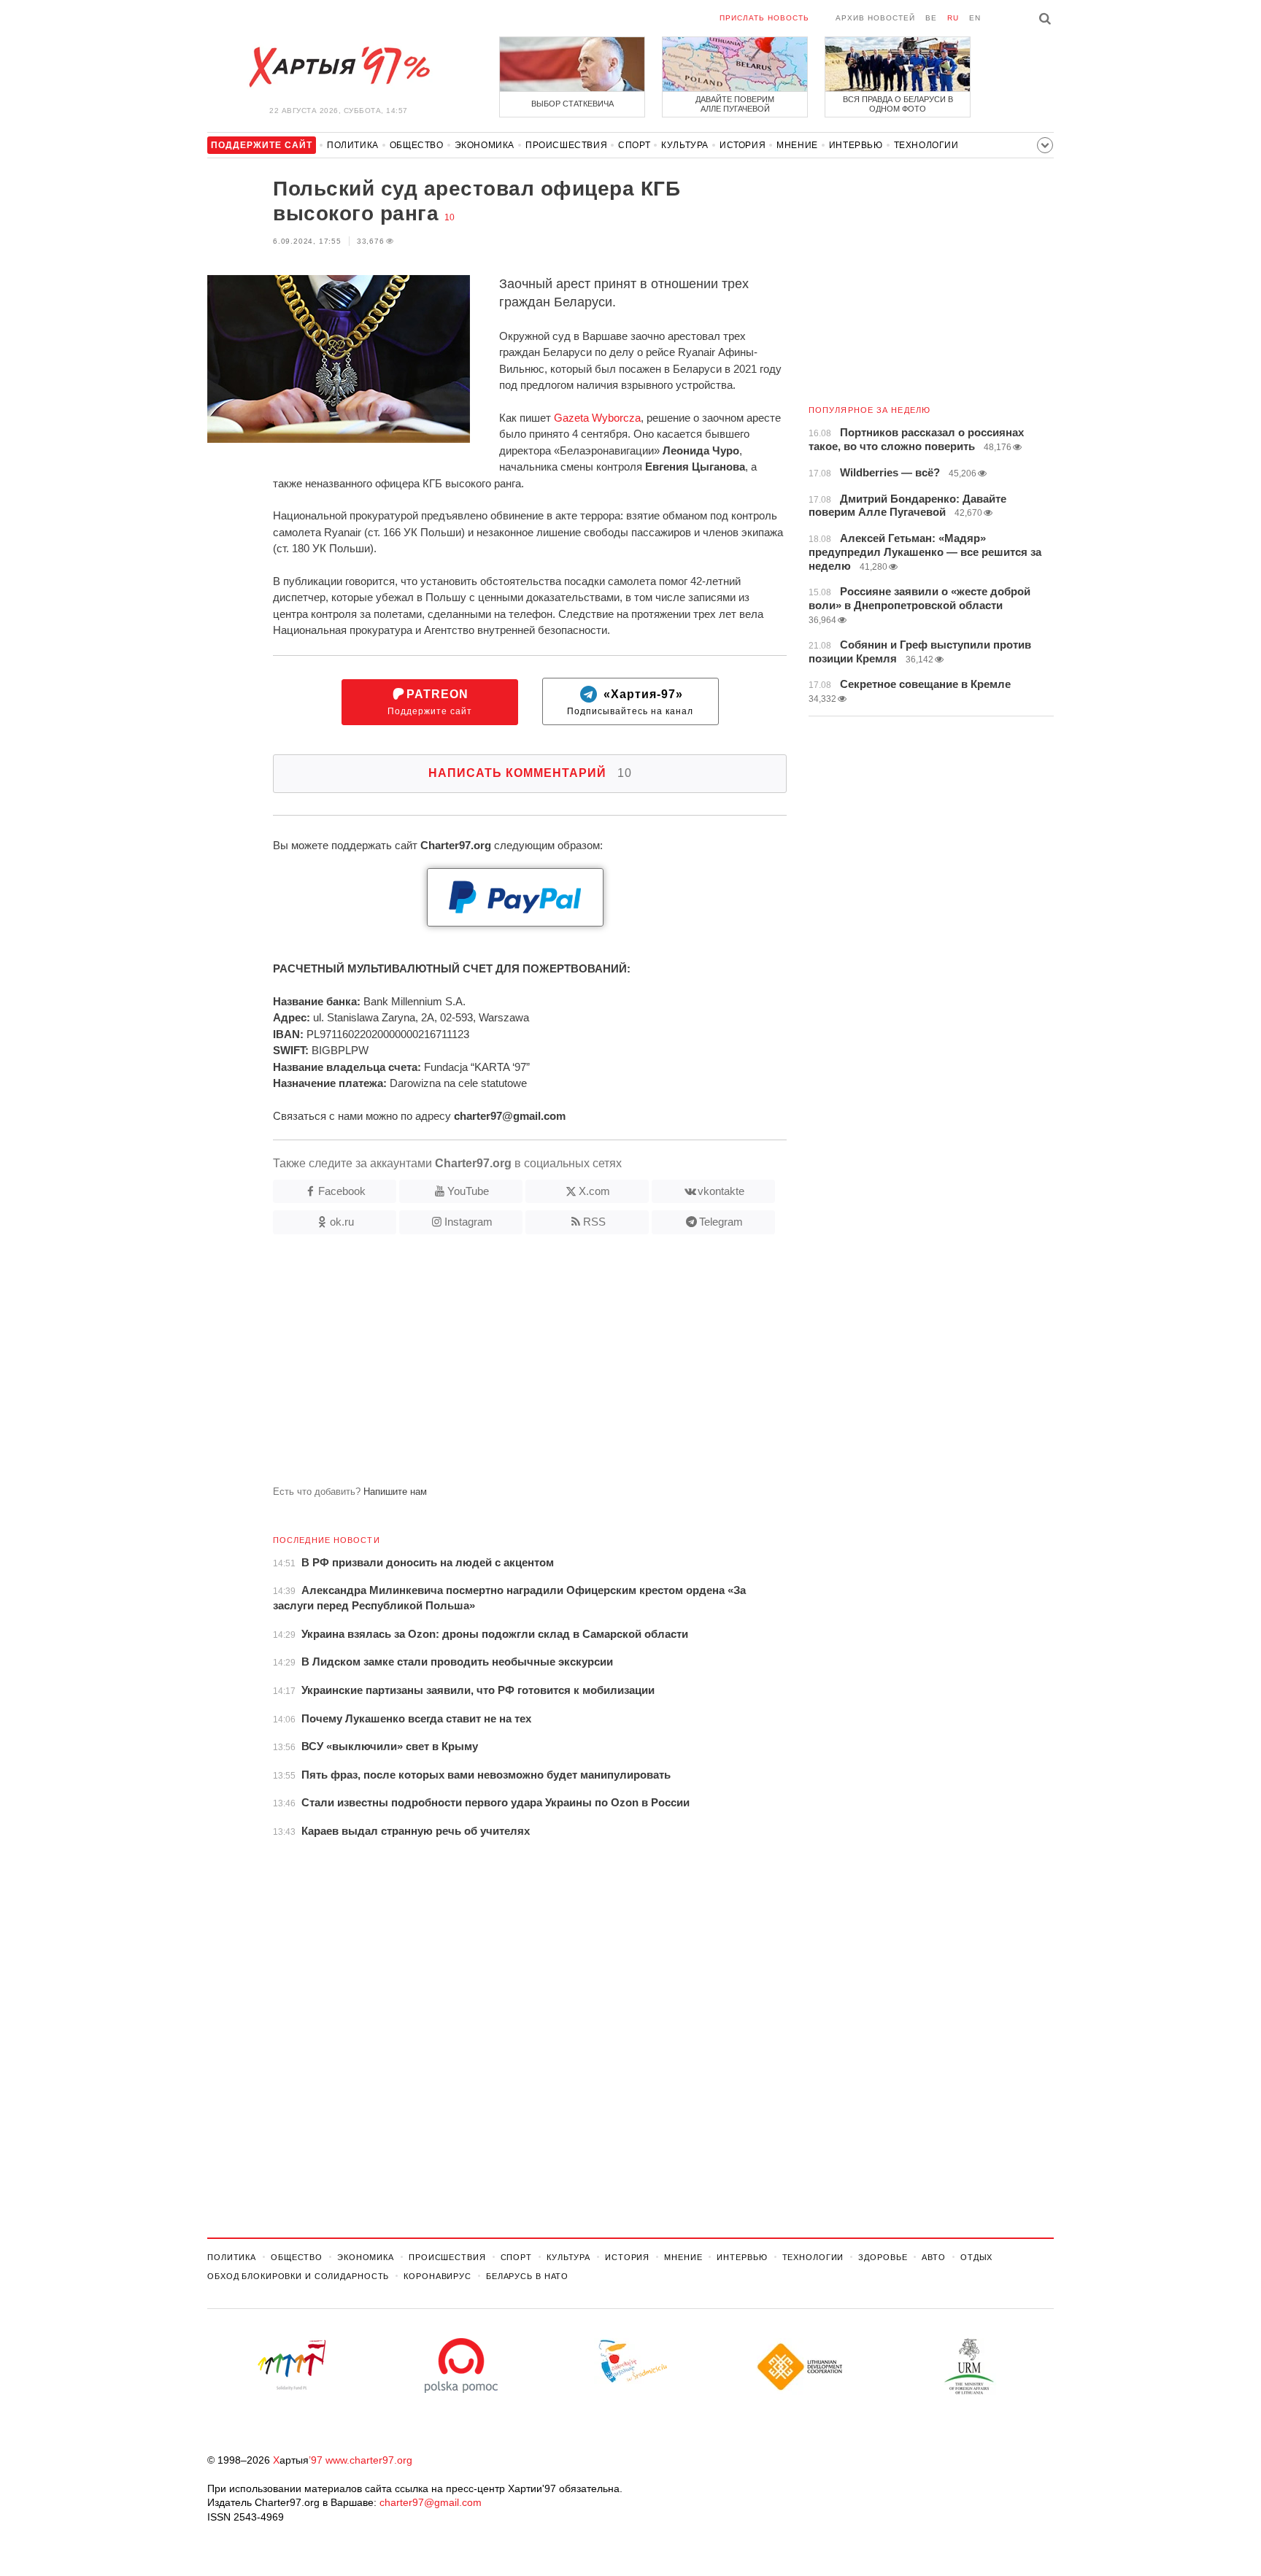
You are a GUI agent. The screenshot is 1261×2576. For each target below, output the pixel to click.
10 (450, 217)
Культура (685, 145)
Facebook (342, 1191)
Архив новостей (875, 18)
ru (953, 18)
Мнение (797, 145)
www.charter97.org (369, 2460)
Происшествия (566, 145)
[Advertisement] (497, 1366)
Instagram (468, 1222)
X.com (594, 1191)
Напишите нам (395, 1492)
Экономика (485, 145)
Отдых (976, 2257)
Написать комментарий (530, 773)
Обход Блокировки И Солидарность (298, 2276)
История (743, 145)
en (975, 18)
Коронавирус (437, 2276)
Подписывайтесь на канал (630, 702)
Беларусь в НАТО (527, 2276)
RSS (594, 1222)
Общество (417, 145)
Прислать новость (764, 18)
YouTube (468, 1191)
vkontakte (721, 1191)
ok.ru (342, 1222)
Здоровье (883, 2257)
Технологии (926, 145)
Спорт (634, 145)
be (931, 18)
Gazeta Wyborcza (597, 418)
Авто (934, 2257)
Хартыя (339, 67)
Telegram (721, 1222)
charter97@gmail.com (431, 2502)
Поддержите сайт (430, 702)
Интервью (856, 145)
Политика (353, 145)
